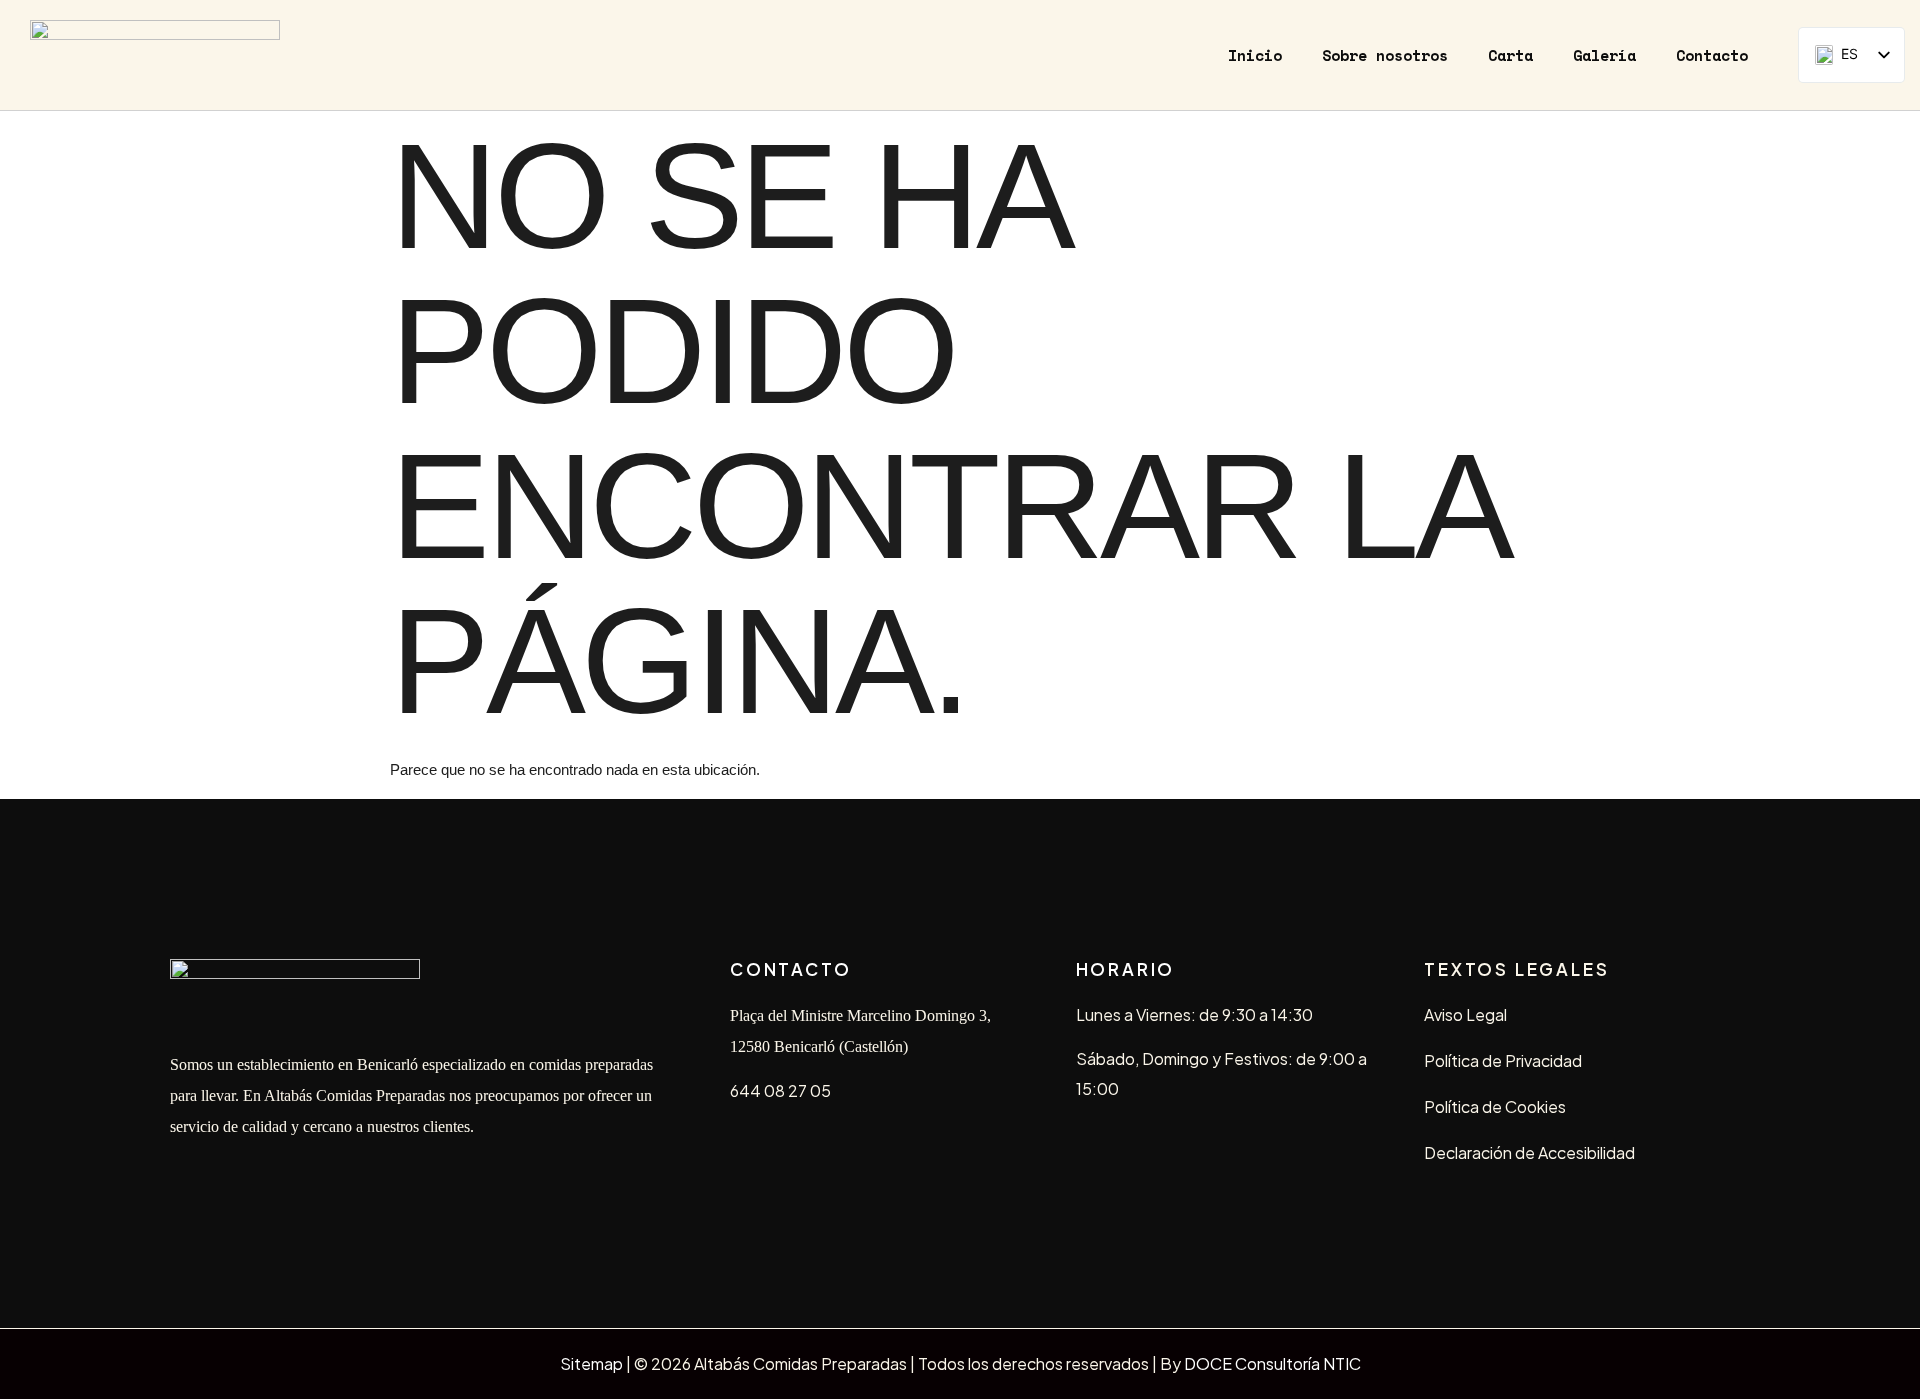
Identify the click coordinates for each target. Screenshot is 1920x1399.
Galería (1604, 55)
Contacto (1712, 55)
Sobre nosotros (1385, 55)
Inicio (1255, 55)
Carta (1510, 55)
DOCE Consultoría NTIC (1272, 1363)
